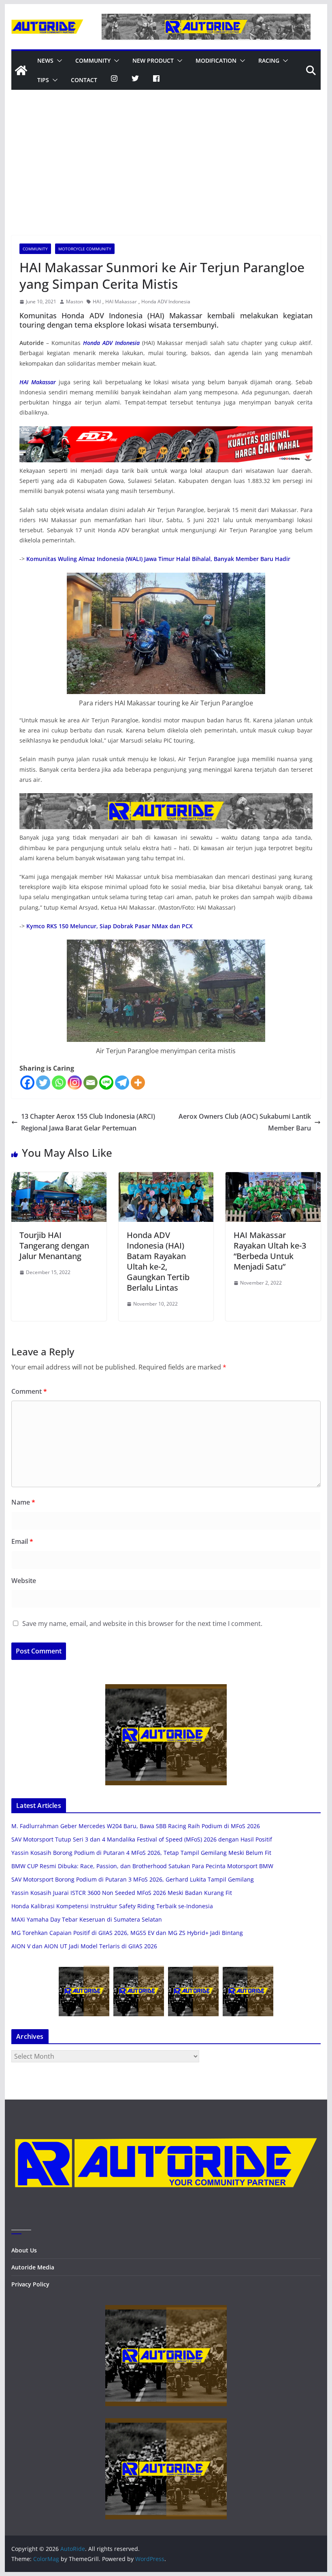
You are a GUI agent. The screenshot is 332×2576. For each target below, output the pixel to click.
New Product (153, 60)
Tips (43, 80)
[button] (58, 61)
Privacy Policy (30, 2284)
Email (22, 1541)
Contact (84, 80)
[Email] (90, 1083)
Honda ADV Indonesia (166, 302)
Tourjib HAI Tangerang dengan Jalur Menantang (54, 1246)
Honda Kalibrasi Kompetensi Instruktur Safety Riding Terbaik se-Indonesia (112, 1906)
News (45, 60)
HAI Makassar (121, 302)
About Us (24, 2250)
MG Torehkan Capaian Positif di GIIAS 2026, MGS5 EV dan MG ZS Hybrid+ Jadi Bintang (127, 1933)
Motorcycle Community (85, 249)
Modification (216, 60)
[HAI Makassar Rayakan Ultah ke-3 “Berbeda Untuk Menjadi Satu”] (273, 1178)
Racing (269, 60)
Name (23, 1502)
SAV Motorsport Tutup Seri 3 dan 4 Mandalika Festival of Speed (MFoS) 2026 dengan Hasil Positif (142, 1839)
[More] (138, 1083)
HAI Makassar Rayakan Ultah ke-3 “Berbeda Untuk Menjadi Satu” (270, 1251)
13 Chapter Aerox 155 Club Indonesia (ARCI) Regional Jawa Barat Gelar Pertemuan (88, 1122)
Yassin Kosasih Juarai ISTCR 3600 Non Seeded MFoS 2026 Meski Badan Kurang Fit (122, 1893)
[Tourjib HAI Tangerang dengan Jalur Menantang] (59, 1178)
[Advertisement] (166, 175)
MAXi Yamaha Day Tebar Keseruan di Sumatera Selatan (87, 1919)
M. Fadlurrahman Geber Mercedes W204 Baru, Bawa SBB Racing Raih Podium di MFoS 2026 (136, 1826)
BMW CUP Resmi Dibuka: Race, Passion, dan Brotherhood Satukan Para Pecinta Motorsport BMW (142, 1866)
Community (93, 60)
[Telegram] (122, 1083)
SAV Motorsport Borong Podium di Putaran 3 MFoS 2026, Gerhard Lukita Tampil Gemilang (133, 1879)
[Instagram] (75, 1083)
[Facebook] (27, 1083)
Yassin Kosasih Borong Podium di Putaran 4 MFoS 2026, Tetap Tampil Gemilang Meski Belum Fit (141, 1853)
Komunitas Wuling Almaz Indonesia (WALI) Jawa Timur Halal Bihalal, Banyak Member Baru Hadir (158, 559)
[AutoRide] (21, 70)
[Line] (106, 1083)
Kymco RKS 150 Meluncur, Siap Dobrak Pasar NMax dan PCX (110, 926)
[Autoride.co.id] (166, 2121)
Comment (29, 1391)
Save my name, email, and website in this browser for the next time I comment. (142, 1623)
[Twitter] (43, 1083)
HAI (97, 302)
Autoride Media (33, 2267)
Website (24, 1581)
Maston (74, 302)
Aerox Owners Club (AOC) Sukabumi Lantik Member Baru (245, 1122)
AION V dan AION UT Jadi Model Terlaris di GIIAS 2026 (84, 1946)
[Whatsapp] (59, 1083)
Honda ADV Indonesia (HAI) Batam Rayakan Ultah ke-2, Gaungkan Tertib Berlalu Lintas (158, 1261)
